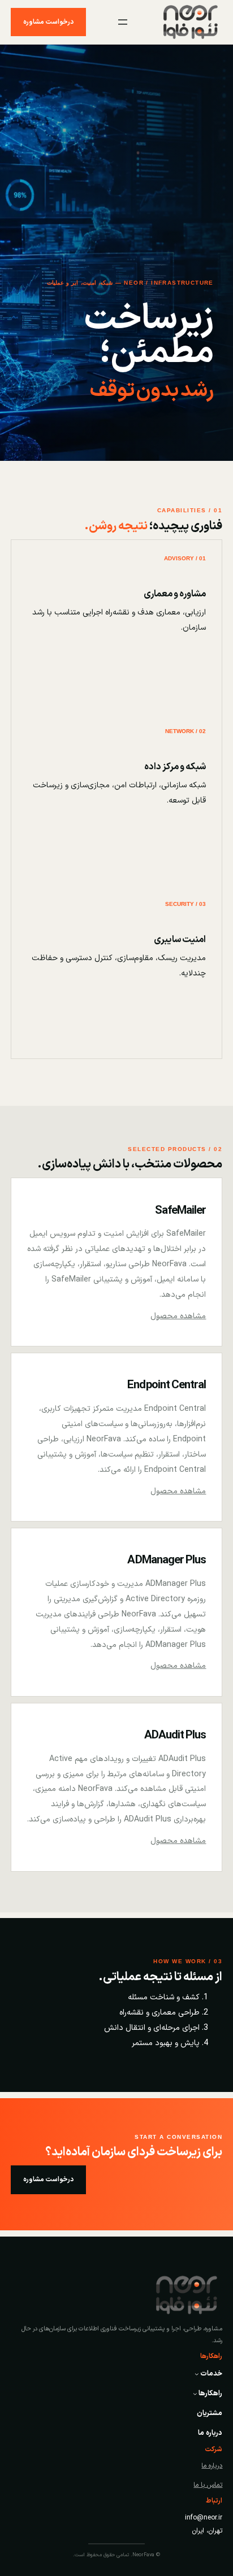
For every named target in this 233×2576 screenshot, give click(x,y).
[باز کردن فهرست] (123, 22)
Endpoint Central (167, 1385)
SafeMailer (181, 1211)
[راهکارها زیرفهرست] (195, 2394)
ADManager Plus (167, 1561)
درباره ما (212, 2466)
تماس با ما (208, 2485)
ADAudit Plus (175, 1736)
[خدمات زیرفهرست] (197, 2374)
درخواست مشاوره (48, 22)
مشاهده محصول (178, 1316)
